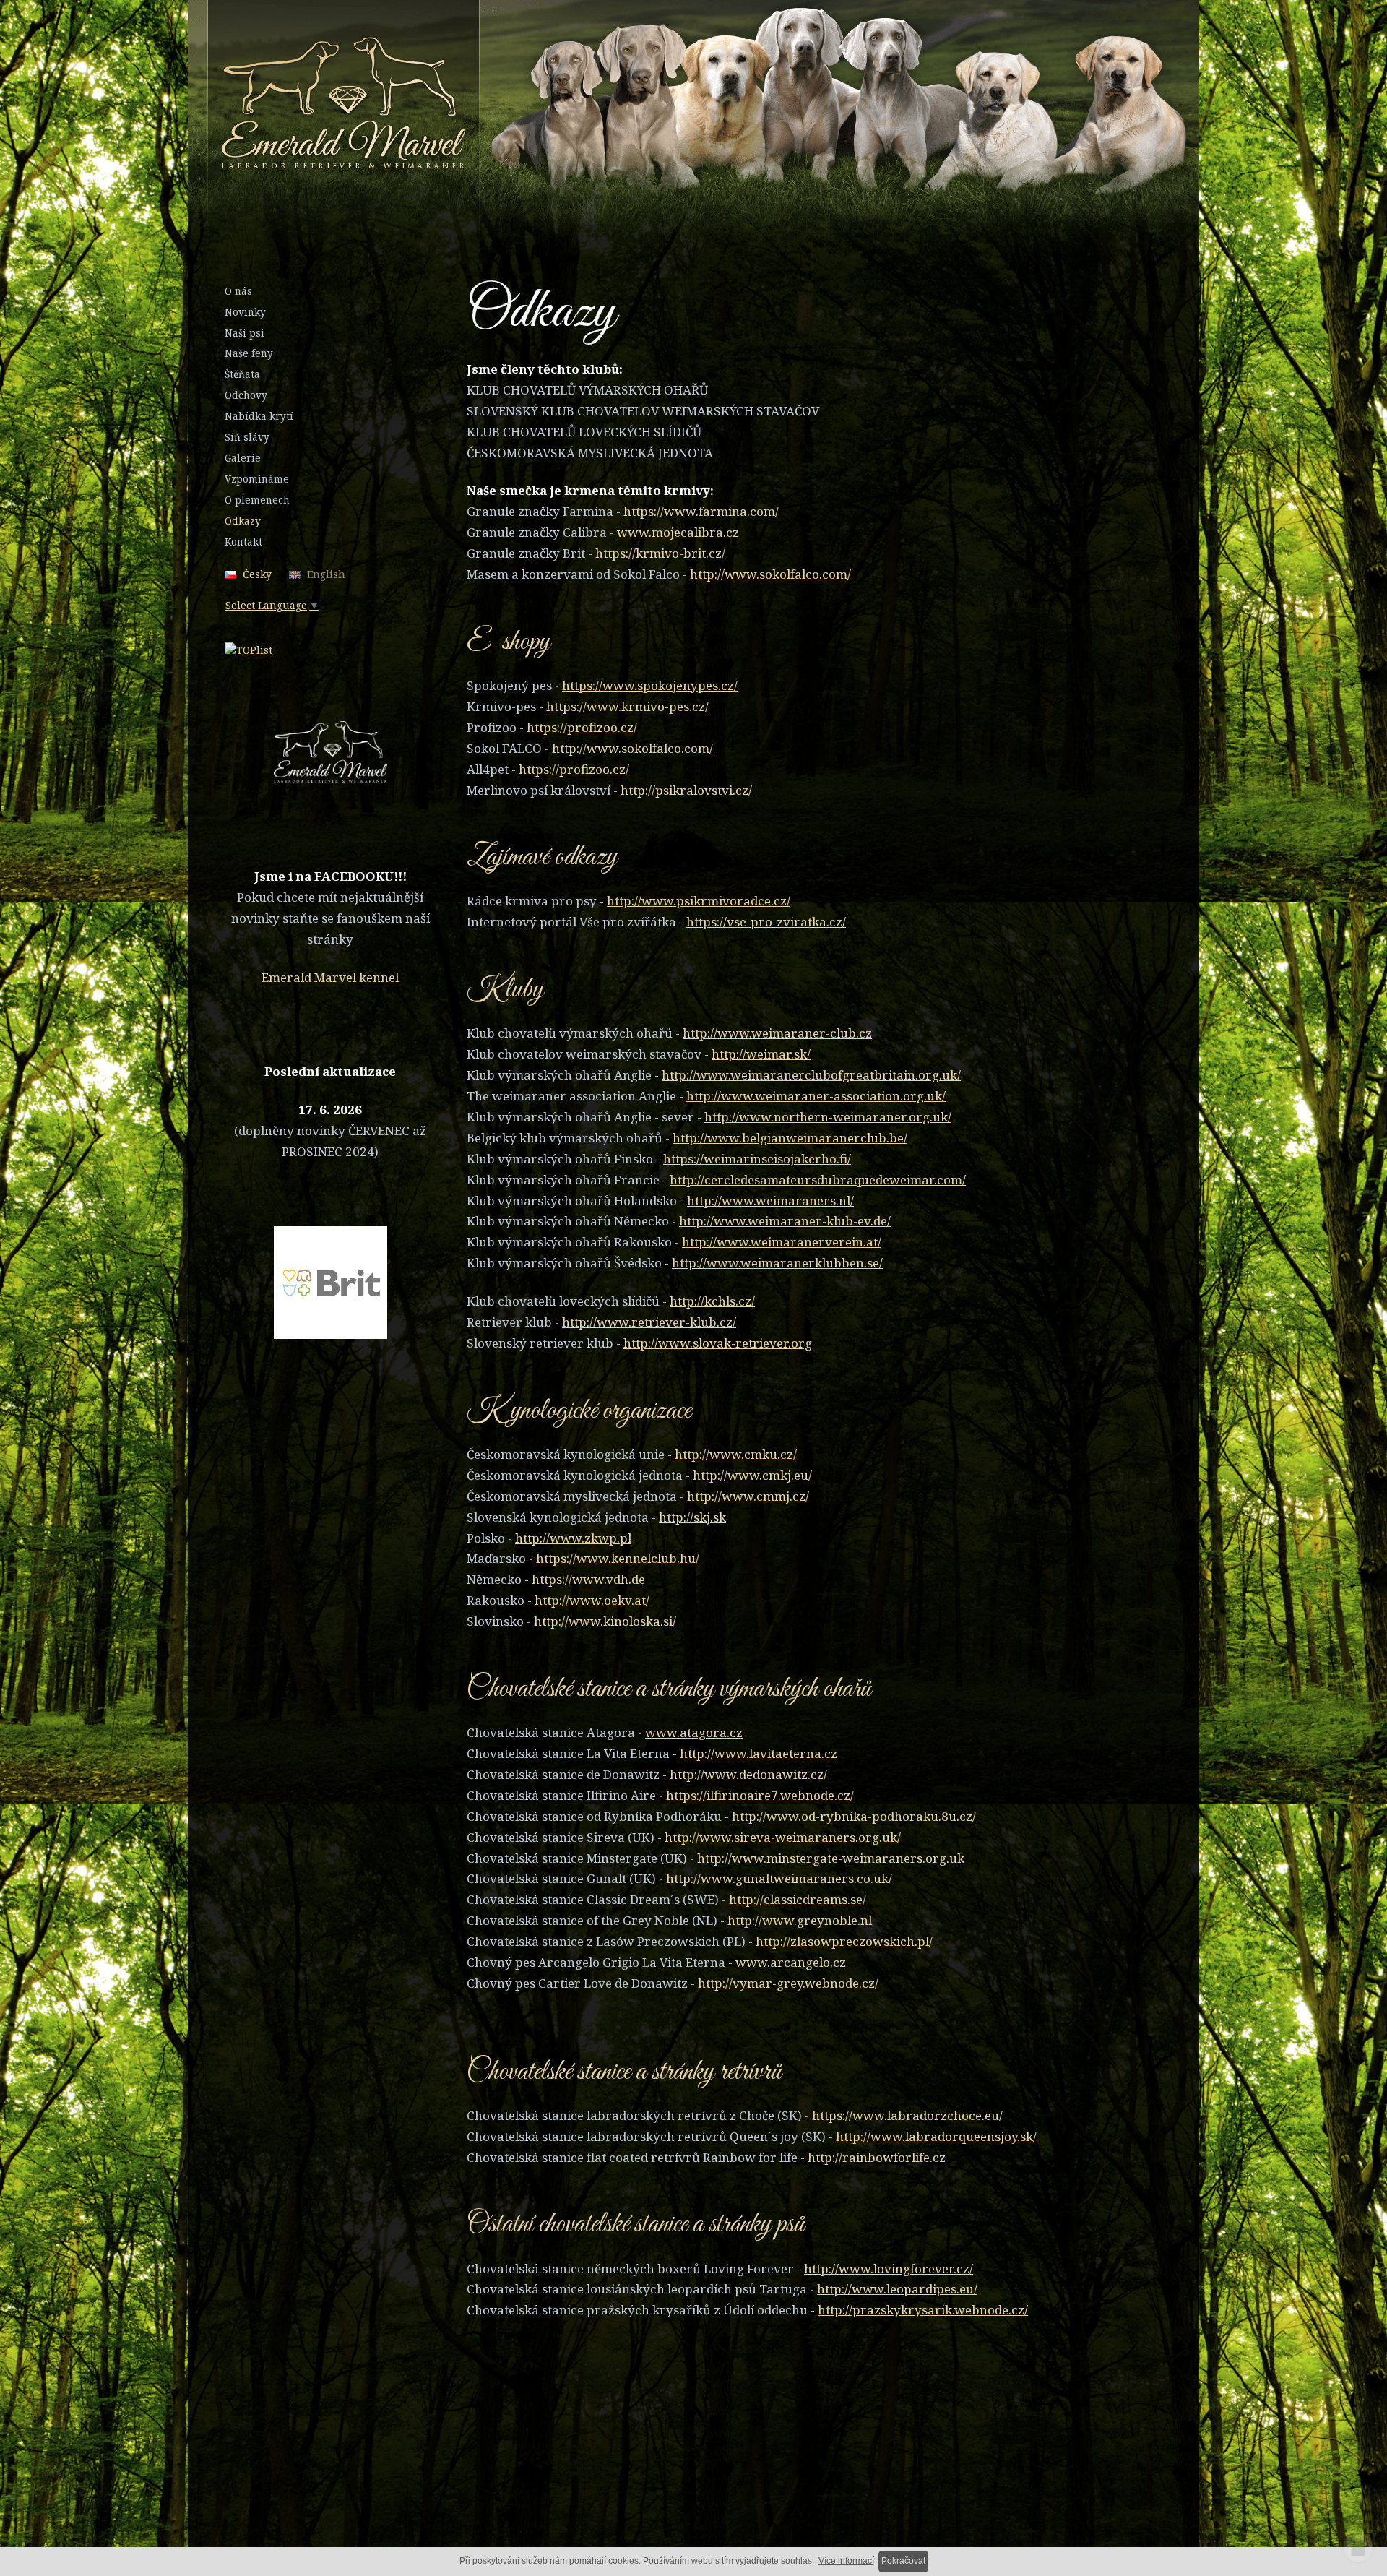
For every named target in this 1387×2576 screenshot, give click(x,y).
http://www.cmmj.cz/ (748, 1496)
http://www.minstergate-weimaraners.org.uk (831, 1858)
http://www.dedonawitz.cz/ (748, 1774)
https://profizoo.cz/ (582, 727)
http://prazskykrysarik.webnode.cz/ (923, 2310)
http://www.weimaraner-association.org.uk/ (816, 1096)
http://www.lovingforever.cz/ (889, 2269)
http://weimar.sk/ (761, 1054)
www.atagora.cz (694, 1732)
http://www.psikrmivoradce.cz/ (699, 901)
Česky (257, 574)
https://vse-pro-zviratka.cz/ (766, 922)
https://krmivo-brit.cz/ (660, 553)
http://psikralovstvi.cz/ (686, 790)
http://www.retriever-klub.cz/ (649, 1322)
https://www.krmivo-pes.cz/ (627, 706)
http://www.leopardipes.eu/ (897, 2289)
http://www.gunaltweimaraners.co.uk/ (779, 1878)
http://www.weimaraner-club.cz (777, 1033)
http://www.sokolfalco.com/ (770, 574)
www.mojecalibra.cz (678, 532)
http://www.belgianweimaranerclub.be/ (790, 1138)
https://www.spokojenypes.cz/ (650, 685)
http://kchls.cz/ (712, 1301)
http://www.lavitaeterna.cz (759, 1753)
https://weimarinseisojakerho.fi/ (757, 1159)
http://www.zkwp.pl (573, 1538)
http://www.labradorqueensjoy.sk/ (936, 2136)
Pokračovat (903, 2561)
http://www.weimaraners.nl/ (770, 1201)
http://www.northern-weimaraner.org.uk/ (828, 1117)
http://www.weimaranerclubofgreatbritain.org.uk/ (811, 1075)
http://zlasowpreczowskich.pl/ (844, 1941)
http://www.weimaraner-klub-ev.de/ (785, 1221)
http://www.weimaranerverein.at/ (782, 1242)
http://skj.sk (692, 1517)
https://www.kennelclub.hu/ (618, 1558)
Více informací (846, 2561)
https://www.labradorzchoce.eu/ (907, 2115)
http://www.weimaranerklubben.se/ (777, 1263)
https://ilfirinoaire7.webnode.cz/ (760, 1795)
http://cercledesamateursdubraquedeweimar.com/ (818, 1180)
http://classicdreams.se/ (798, 1899)
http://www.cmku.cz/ (736, 1454)
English (326, 574)
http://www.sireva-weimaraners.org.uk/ (783, 1837)
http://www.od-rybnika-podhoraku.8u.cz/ (854, 1816)
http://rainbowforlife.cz (877, 2157)
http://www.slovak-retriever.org (718, 1343)
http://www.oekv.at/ (592, 1600)
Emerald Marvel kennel (330, 977)
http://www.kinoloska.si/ (605, 1621)
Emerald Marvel (626, 106)
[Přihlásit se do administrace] (1358, 2547)
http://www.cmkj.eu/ (752, 1475)
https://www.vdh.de (588, 1579)
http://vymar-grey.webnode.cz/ (788, 1983)
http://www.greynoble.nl (800, 1920)
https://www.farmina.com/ (701, 511)
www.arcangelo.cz (791, 1962)
